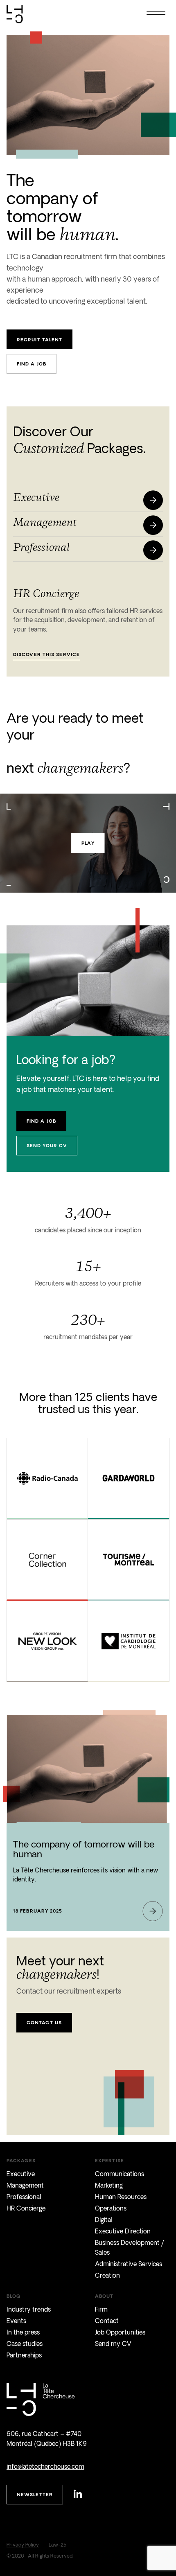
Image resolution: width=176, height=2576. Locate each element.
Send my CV (113, 2344)
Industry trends (29, 2309)
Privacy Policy (23, 2545)
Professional (24, 2197)
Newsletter (35, 2494)
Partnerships (24, 2355)
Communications (120, 2174)
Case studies (25, 2344)
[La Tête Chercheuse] (15, 8)
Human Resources (121, 2197)
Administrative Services (129, 2264)
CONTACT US (44, 2022)
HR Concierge (26, 2208)
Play (88, 843)
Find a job (32, 364)
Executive (21, 2174)
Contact (107, 2321)
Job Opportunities (120, 2332)
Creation (107, 2275)
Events (16, 2321)
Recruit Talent (39, 339)
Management (25, 2185)
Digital (104, 2220)
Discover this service (46, 654)
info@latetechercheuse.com (45, 2467)
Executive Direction (123, 2231)
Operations (111, 2208)
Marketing (109, 2185)
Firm (101, 2309)
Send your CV (47, 1145)
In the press (23, 2332)
